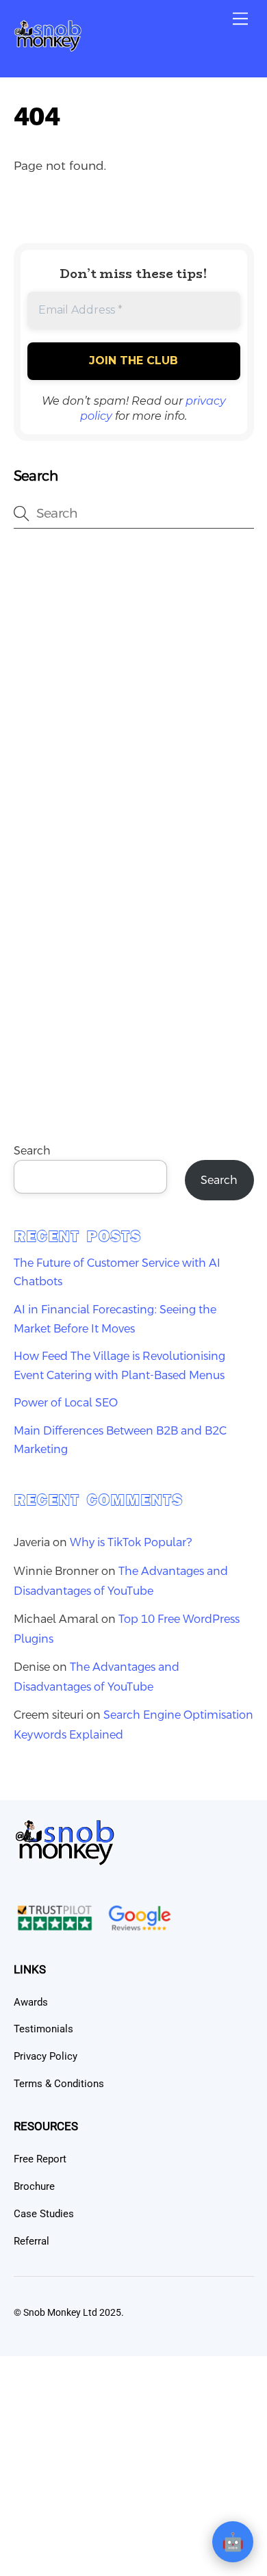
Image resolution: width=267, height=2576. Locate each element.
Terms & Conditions (59, 2084)
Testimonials (43, 2029)
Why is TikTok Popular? (131, 1542)
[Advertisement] (133, 688)
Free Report (40, 2159)
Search (32, 1151)
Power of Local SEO (66, 1403)
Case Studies (44, 2214)
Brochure (34, 2186)
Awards (31, 2002)
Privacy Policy (46, 2056)
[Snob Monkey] (48, 47)
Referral (31, 2241)
